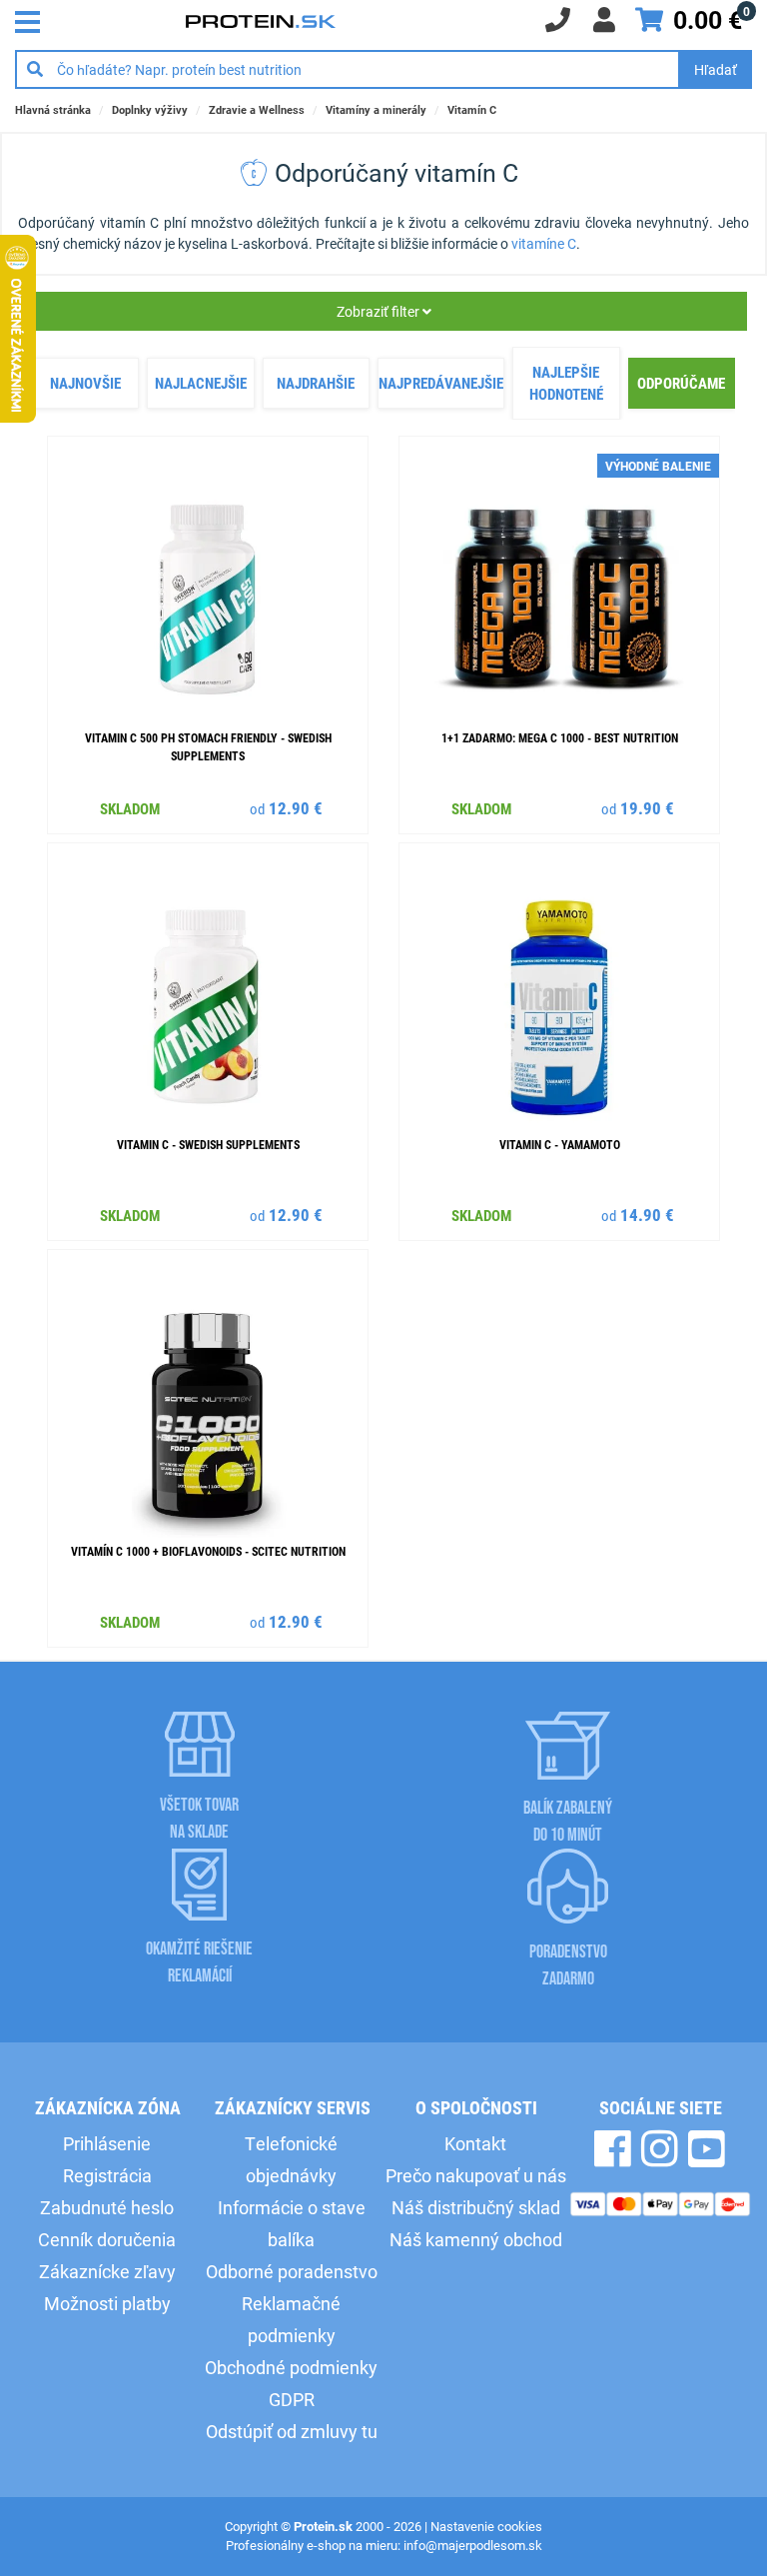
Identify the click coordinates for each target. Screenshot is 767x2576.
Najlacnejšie (201, 383)
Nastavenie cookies (486, 2526)
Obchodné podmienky (291, 2367)
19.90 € (647, 808)
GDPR (292, 2399)
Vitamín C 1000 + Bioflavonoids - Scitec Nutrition (208, 1551)
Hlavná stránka (53, 109)
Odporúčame (681, 383)
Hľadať (716, 69)
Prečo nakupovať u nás (476, 2175)
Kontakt (475, 2143)
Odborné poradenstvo (292, 2271)
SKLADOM (130, 808)
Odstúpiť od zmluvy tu (292, 2431)
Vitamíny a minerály (376, 109)
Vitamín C (472, 109)
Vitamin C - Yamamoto (560, 1144)
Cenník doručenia (107, 2239)
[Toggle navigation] (33, 20)
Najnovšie (85, 383)
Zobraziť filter (380, 311)
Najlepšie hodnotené (566, 383)
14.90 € (647, 1215)
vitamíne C (544, 243)
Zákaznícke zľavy (107, 2271)
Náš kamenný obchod (476, 2239)
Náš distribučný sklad (476, 2207)
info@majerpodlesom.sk (473, 2545)
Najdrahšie (316, 383)
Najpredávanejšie (441, 383)
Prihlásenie (107, 2143)
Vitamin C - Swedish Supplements (208, 1144)
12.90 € (296, 808)
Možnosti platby (107, 2303)
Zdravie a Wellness (257, 109)
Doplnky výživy (150, 109)
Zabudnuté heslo (107, 2207)
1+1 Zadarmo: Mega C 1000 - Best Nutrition (560, 737)
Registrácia (107, 2175)
